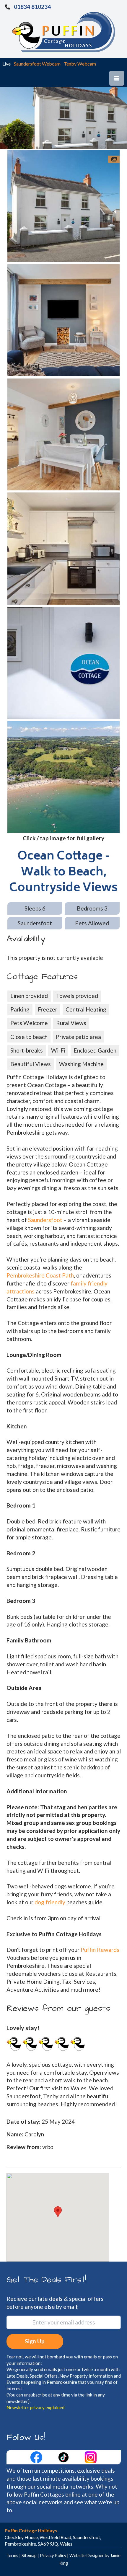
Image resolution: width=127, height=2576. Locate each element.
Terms (12, 2555)
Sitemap (29, 2555)
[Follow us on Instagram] (91, 2457)
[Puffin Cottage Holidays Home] (63, 31)
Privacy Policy (53, 2555)
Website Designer (87, 2555)
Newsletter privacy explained (35, 2407)
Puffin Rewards (100, 1950)
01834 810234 (32, 7)
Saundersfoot (45, 1220)
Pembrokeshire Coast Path (40, 1275)
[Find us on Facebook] (37, 2457)
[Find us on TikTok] (64, 2457)
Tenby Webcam (80, 64)
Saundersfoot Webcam (37, 64)
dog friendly (50, 1902)
